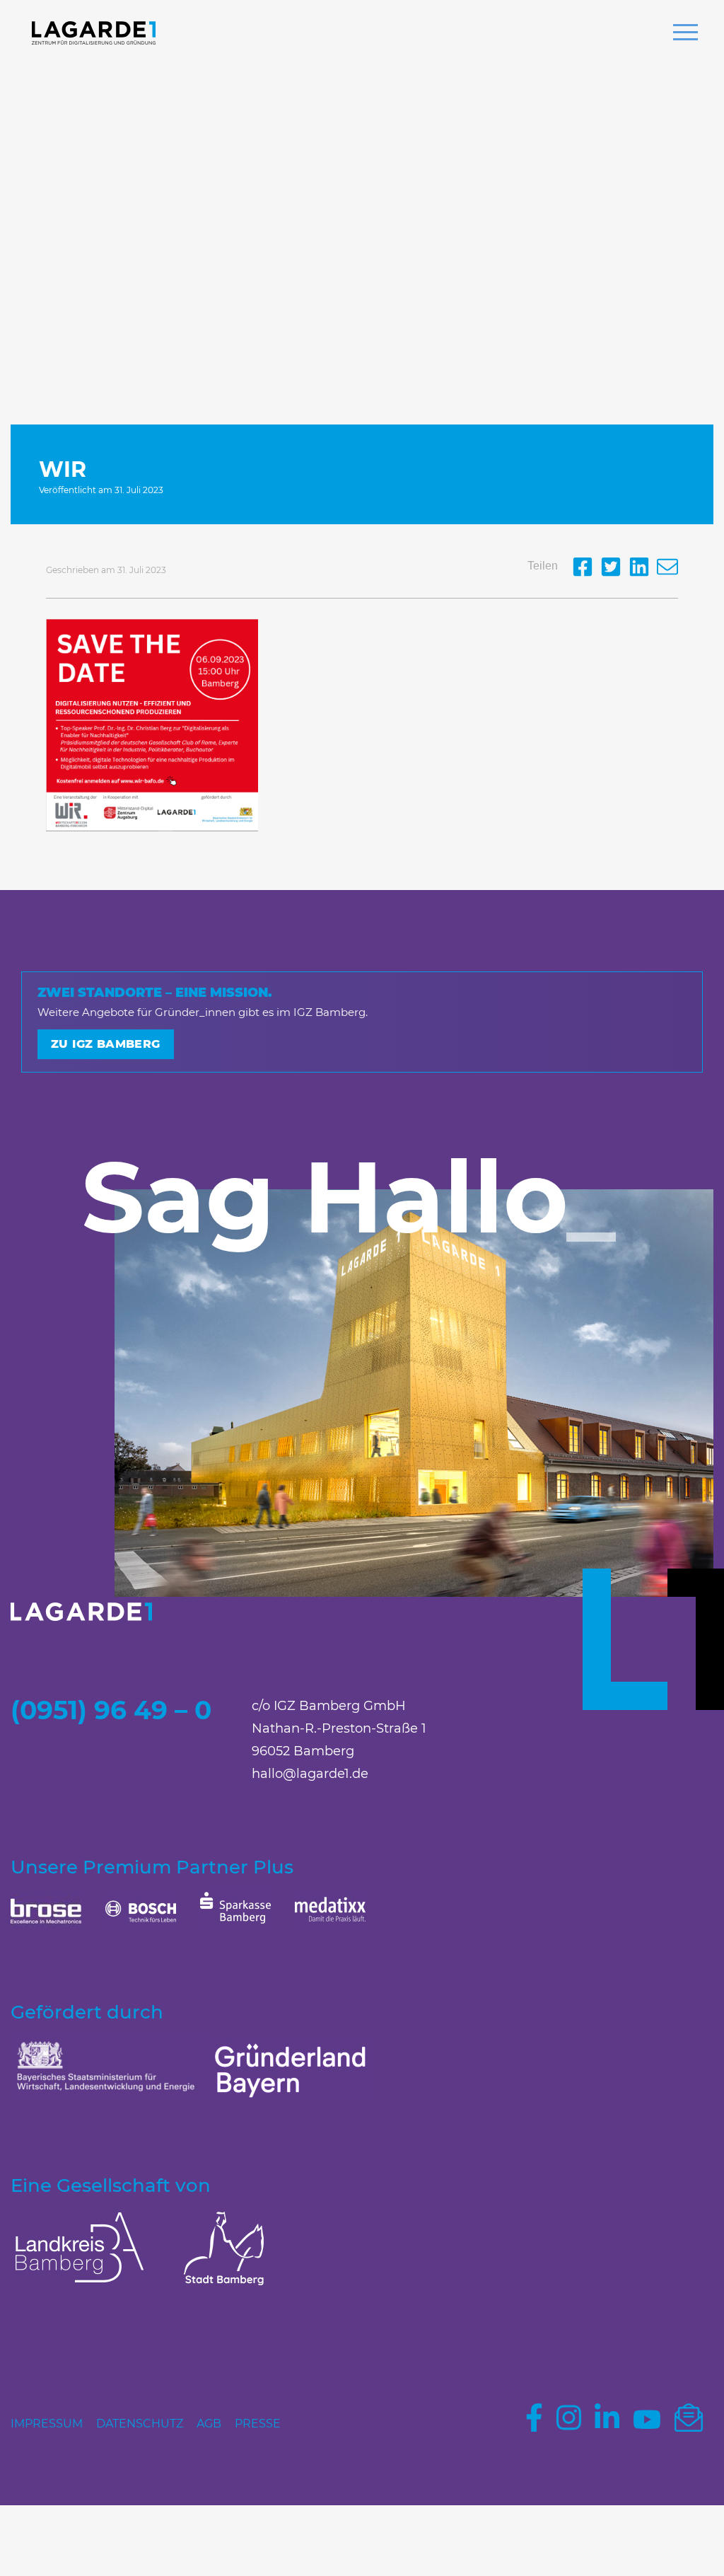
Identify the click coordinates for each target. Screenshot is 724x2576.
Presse (258, 2424)
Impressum (47, 2424)
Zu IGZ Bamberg (106, 1044)
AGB (209, 2424)
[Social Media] (586, 573)
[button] (685, 34)
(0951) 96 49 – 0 (111, 1710)
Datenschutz (140, 2424)
